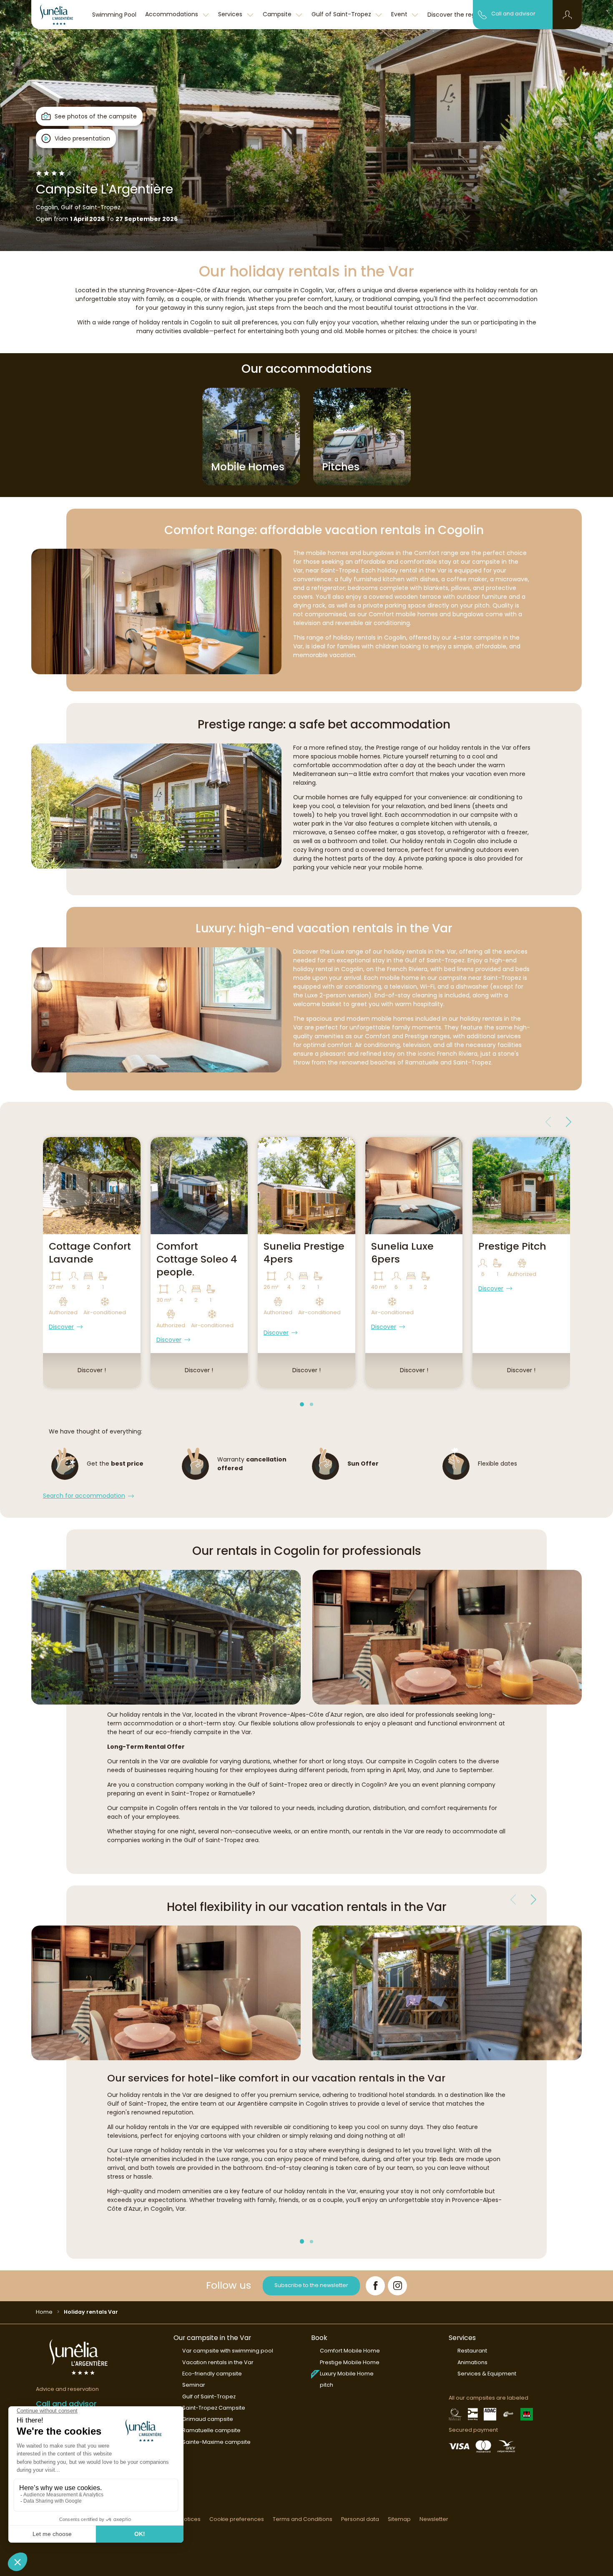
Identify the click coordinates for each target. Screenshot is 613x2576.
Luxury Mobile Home (347, 2374)
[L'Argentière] (60, 15)
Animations (472, 2362)
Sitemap (399, 2519)
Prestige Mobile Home (350, 2362)
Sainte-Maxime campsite (216, 2442)
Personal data (360, 2519)
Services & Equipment (487, 2374)
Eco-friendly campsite (212, 2374)
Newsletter (434, 2519)
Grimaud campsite (208, 2419)
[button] (567, 15)
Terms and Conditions (303, 2519)
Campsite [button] (278, 14)
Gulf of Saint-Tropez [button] (342, 14)
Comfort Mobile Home (350, 2351)
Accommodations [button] (172, 14)
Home (44, 2312)
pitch (327, 2385)
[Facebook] (375, 2286)
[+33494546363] (482, 14)
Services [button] (231, 14)
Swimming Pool (114, 15)
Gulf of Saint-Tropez (209, 2396)
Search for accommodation (84, 1496)
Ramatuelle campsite (211, 2430)
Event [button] (400, 14)
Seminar (194, 2385)
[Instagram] (397, 2286)
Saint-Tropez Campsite (214, 2408)
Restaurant (472, 2351)
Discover (61, 1327)
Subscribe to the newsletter (311, 2285)
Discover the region (456, 15)
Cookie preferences (237, 2519)
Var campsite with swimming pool (228, 2351)
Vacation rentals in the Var (218, 2362)
